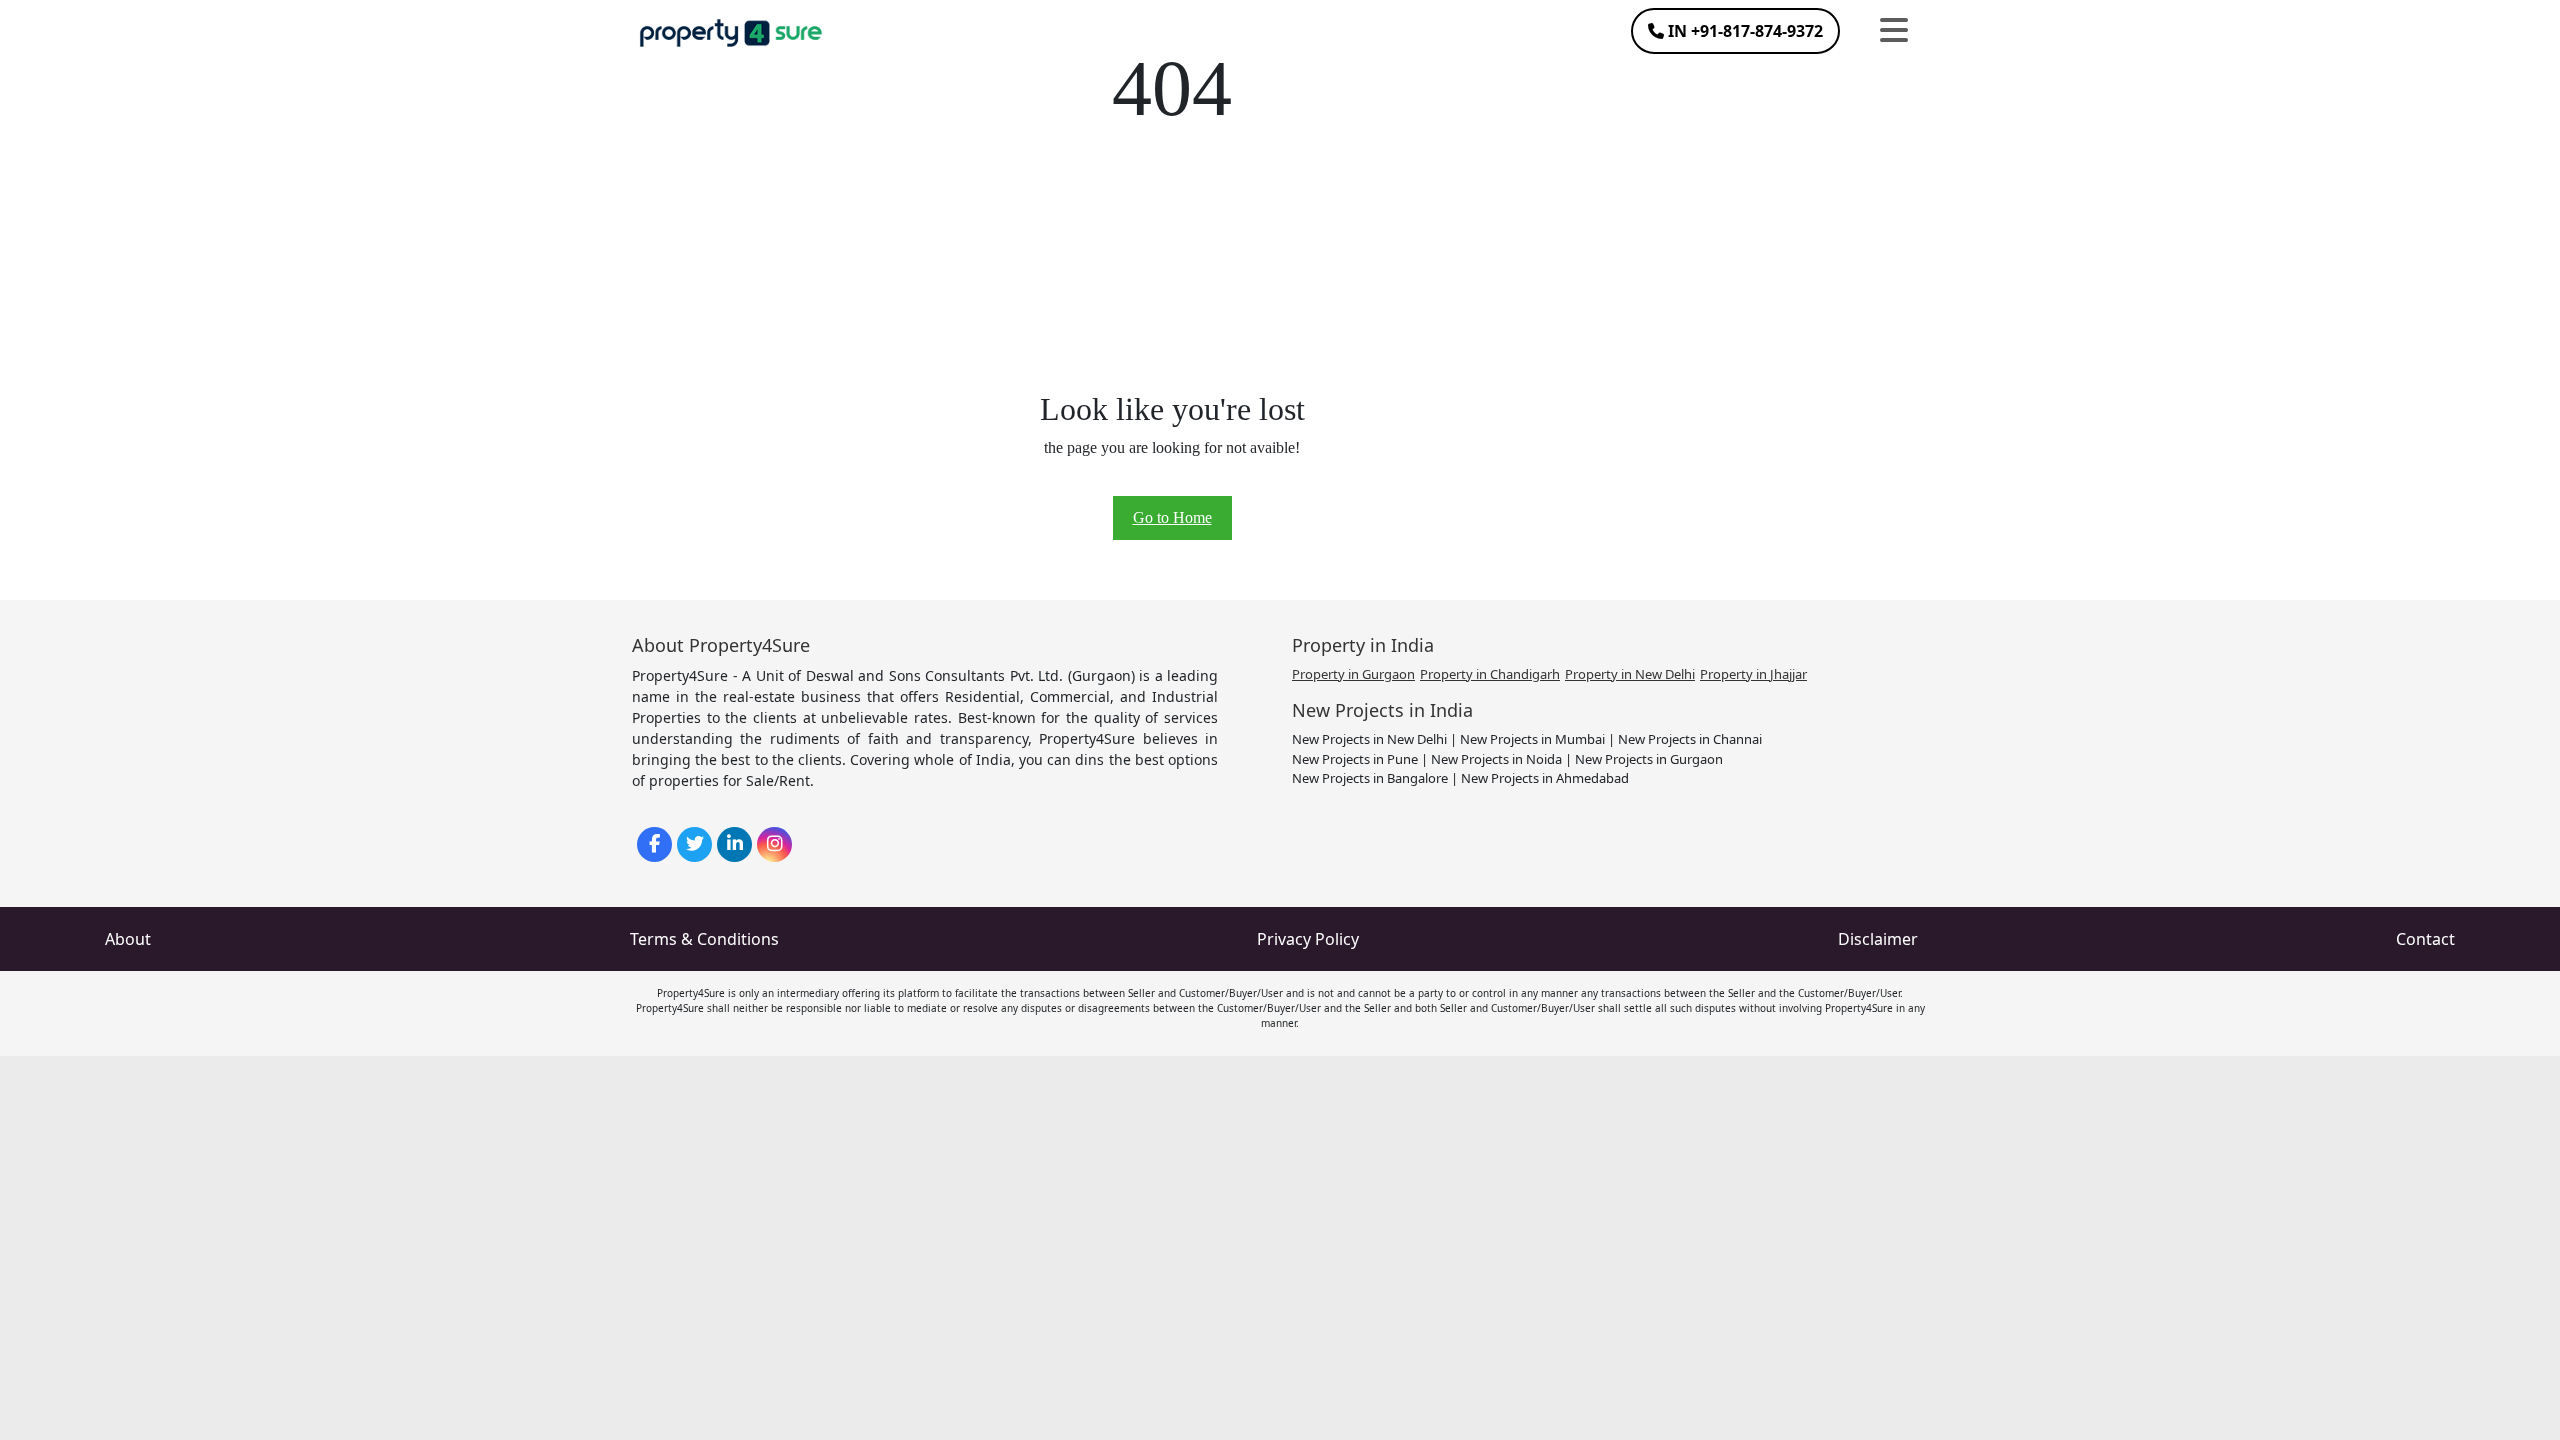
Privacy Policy (1308, 939)
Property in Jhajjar (1753, 674)
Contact (2425, 939)
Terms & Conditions (704, 939)
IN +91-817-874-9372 (1743, 31)
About (128, 939)
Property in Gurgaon (1353, 674)
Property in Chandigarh (1490, 674)
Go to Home (1172, 517)
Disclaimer (1878, 939)
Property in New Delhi (1630, 674)
